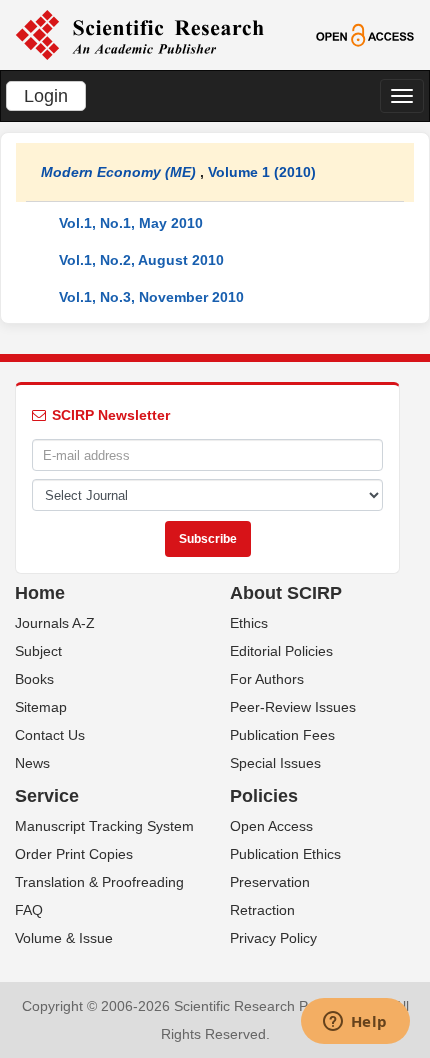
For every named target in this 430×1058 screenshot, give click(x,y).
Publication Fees (282, 735)
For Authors (267, 679)
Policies (264, 796)
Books (34, 679)
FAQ (29, 910)
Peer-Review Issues (293, 707)
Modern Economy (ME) (118, 172)
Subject (38, 651)
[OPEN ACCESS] (365, 34)
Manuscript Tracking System (104, 826)
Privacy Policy (273, 938)
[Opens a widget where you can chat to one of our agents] (355, 1023)
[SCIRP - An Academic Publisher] (139, 34)
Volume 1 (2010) (262, 172)
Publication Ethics (285, 854)
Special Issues (275, 763)
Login (46, 96)
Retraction (262, 910)
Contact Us (50, 735)
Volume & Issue (64, 938)
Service (47, 796)
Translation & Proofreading (99, 882)
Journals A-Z (55, 623)
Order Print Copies (74, 854)
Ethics (249, 623)
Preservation (270, 882)
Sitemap (41, 707)
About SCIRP (286, 593)
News (32, 763)
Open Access (271, 826)
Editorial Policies (281, 651)
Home (40, 593)
